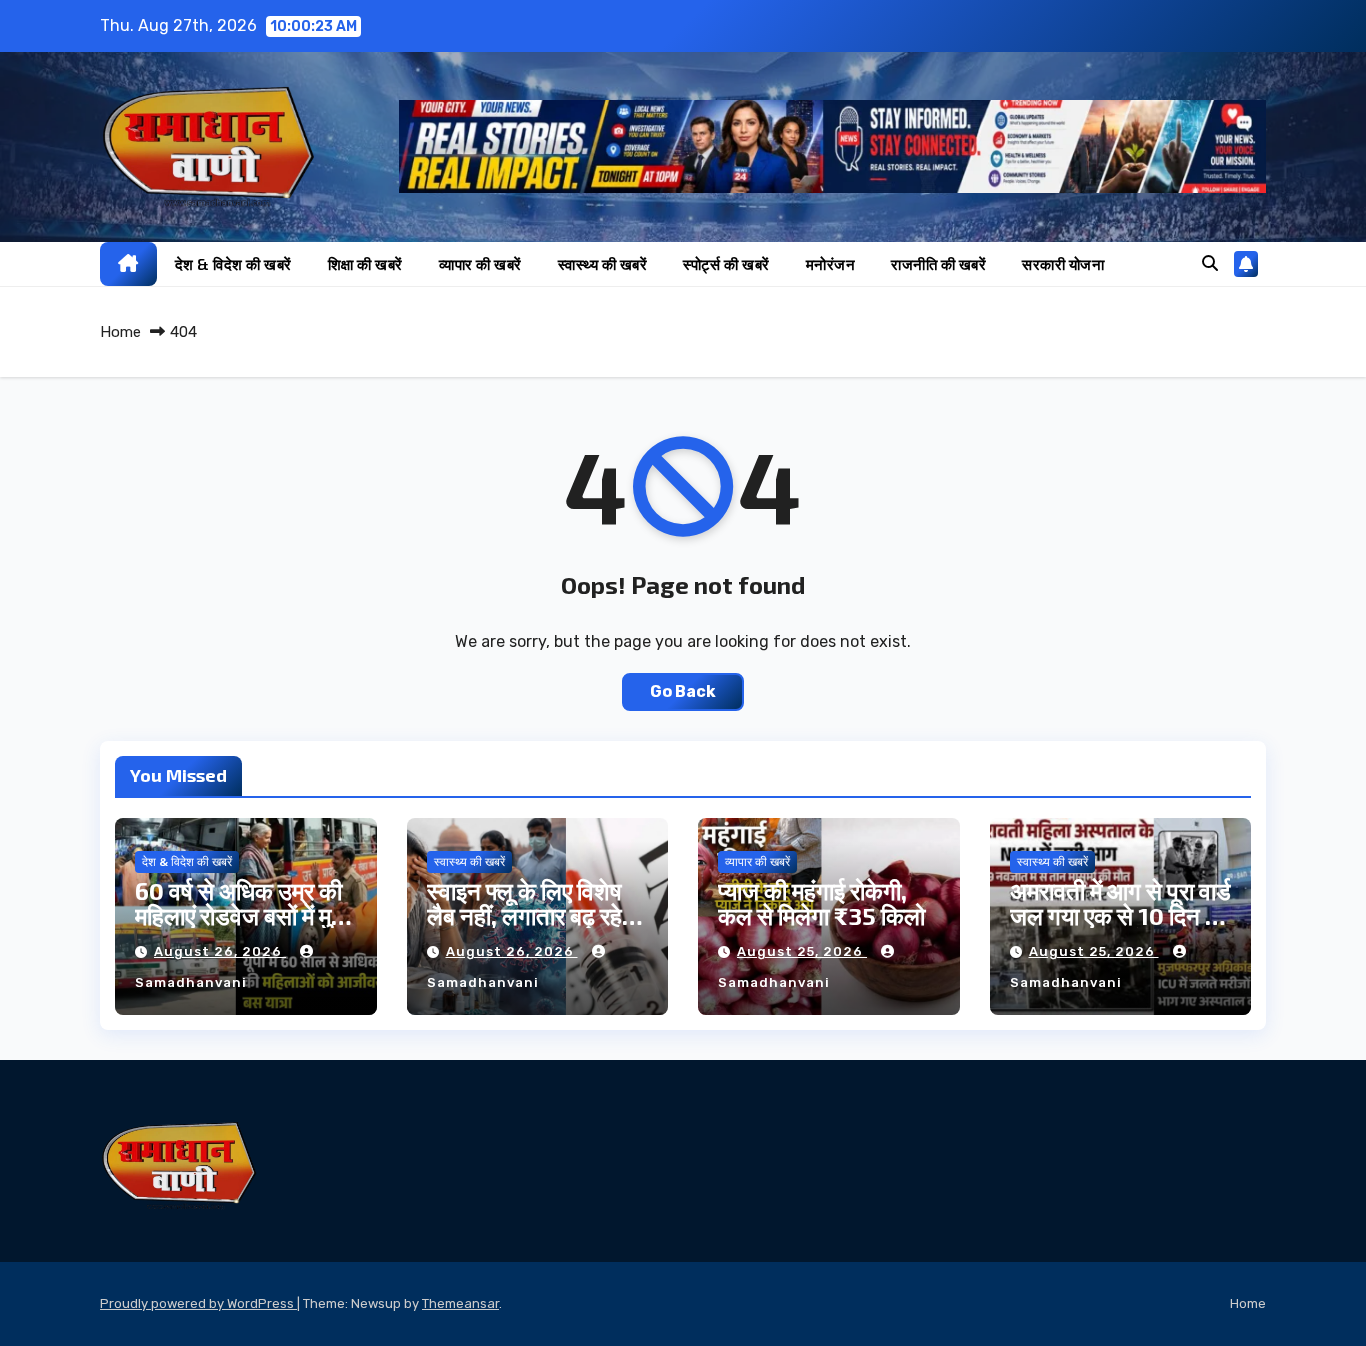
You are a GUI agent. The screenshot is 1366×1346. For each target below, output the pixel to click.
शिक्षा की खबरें (365, 264)
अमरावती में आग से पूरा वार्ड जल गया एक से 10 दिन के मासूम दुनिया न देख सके (1120, 915)
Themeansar (460, 1303)
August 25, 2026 (802, 951)
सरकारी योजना (1063, 264)
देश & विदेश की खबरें (233, 264)
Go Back (683, 691)
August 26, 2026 (220, 951)
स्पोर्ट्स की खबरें (726, 264)
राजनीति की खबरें (938, 264)
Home (120, 332)
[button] (1210, 263)
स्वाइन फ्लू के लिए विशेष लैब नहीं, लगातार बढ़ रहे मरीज (524, 915)
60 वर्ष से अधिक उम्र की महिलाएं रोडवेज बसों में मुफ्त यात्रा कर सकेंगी (245, 915)
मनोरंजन (831, 264)
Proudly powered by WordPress (198, 1303)
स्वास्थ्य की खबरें (603, 264)
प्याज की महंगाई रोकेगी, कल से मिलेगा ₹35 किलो (821, 903)
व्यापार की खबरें (480, 264)
